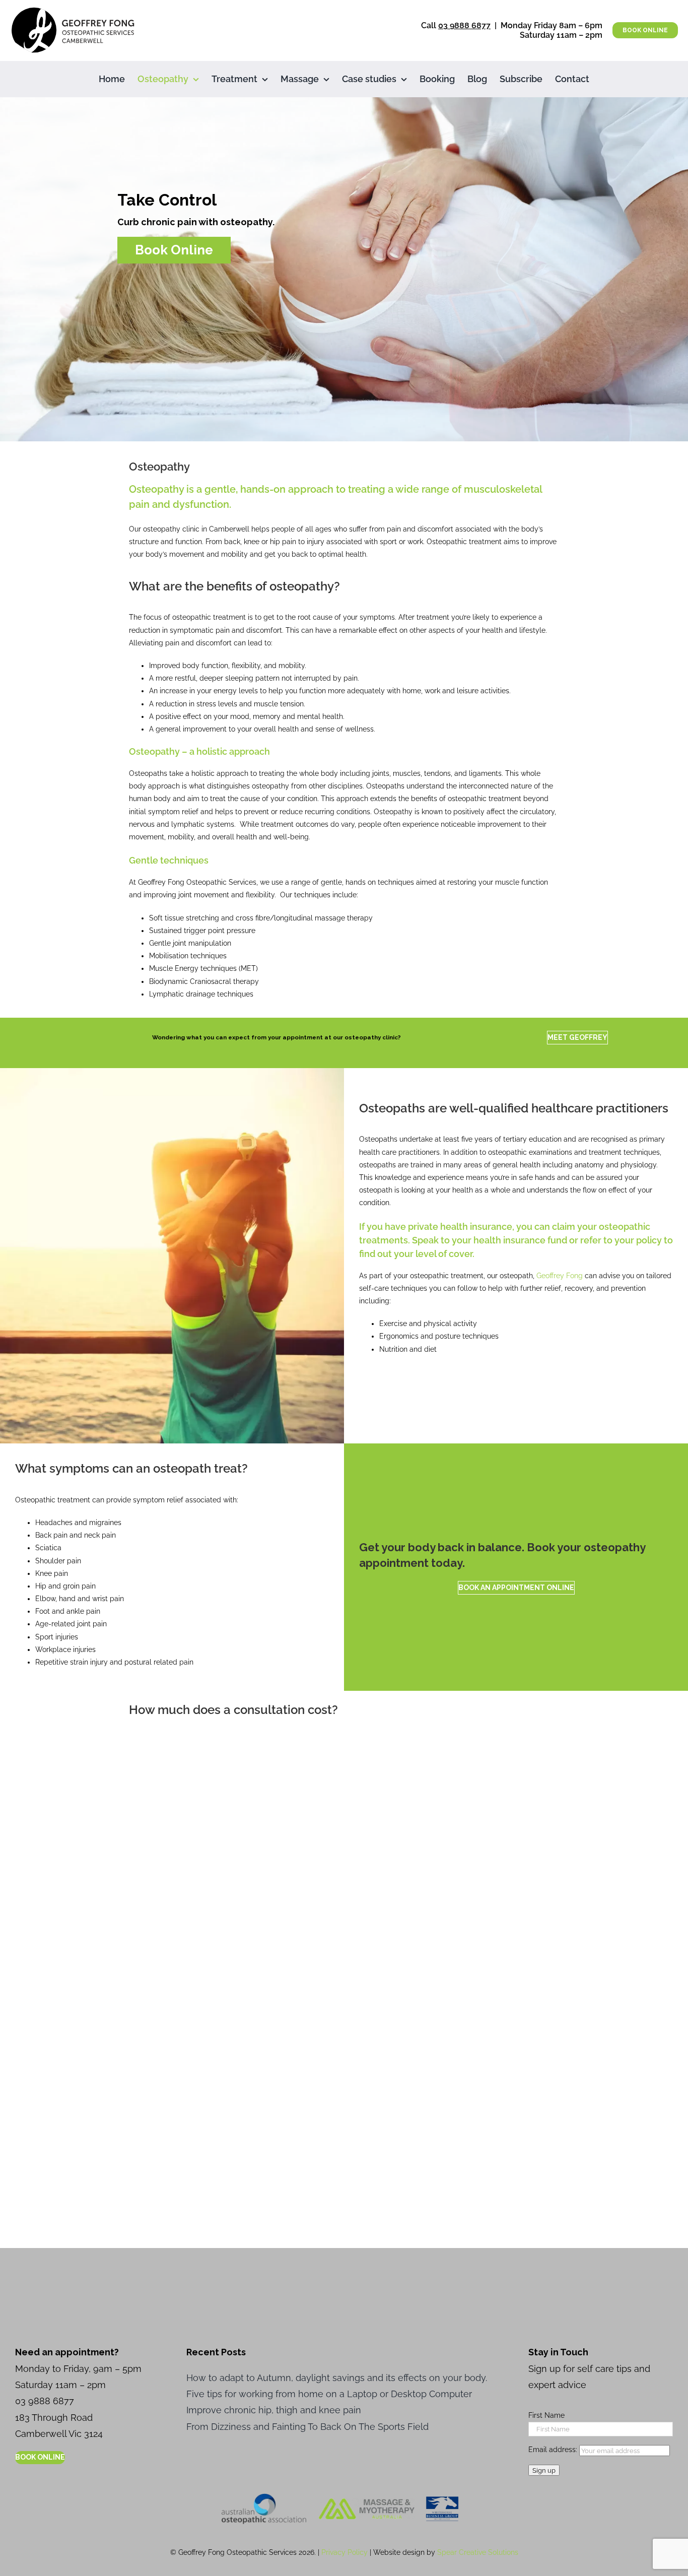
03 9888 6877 (464, 25)
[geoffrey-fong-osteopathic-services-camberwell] (73, 10)
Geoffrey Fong (560, 1276)
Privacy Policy (345, 2552)
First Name (546, 2415)
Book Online (174, 249)
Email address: (554, 2450)
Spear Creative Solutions (478, 2552)
